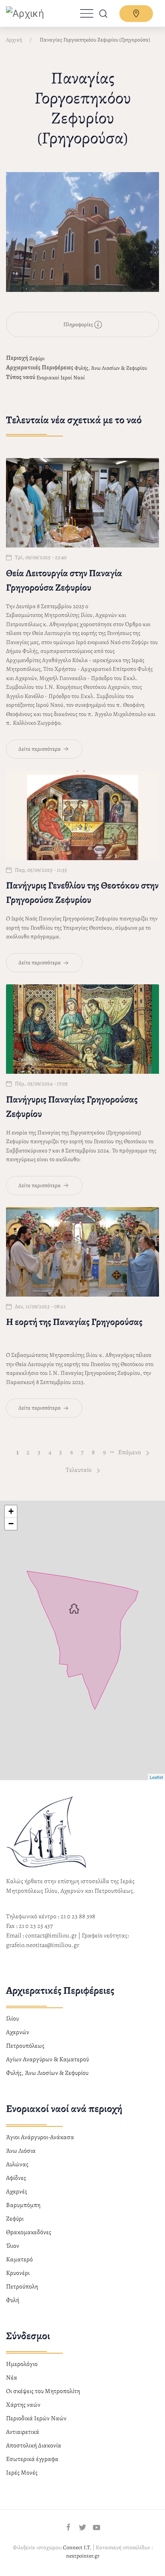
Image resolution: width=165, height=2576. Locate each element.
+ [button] (11, 1511)
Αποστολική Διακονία (34, 2445)
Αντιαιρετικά (23, 2432)
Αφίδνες (16, 2178)
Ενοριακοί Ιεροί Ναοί (61, 378)
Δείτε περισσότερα (40, 749)
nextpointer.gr (83, 2556)
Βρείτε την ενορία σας (136, 14)
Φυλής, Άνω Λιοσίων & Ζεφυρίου (111, 368)
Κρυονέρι (18, 2273)
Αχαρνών (18, 2032)
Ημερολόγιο (22, 2364)
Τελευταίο (79, 1470)
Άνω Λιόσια (21, 2151)
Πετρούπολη (22, 2286)
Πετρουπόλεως (25, 2046)
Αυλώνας (17, 2164)
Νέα (12, 2378)
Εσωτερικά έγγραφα (32, 2459)
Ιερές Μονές (22, 2473)
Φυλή (13, 2300)
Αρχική (14, 40)
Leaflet (156, 1777)
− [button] (11, 1524)
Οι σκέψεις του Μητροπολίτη (43, 2391)
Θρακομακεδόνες (29, 2232)
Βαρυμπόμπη (23, 2205)
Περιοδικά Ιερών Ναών (36, 2418)
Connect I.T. (77, 2547)
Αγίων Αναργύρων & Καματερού (47, 2059)
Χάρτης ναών (23, 2405)
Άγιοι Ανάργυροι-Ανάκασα (40, 2137)
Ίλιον (13, 2246)
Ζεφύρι (37, 358)
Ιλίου (12, 2019)
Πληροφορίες (79, 324)
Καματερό (19, 2259)
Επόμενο (130, 1452)
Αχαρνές (17, 2191)
